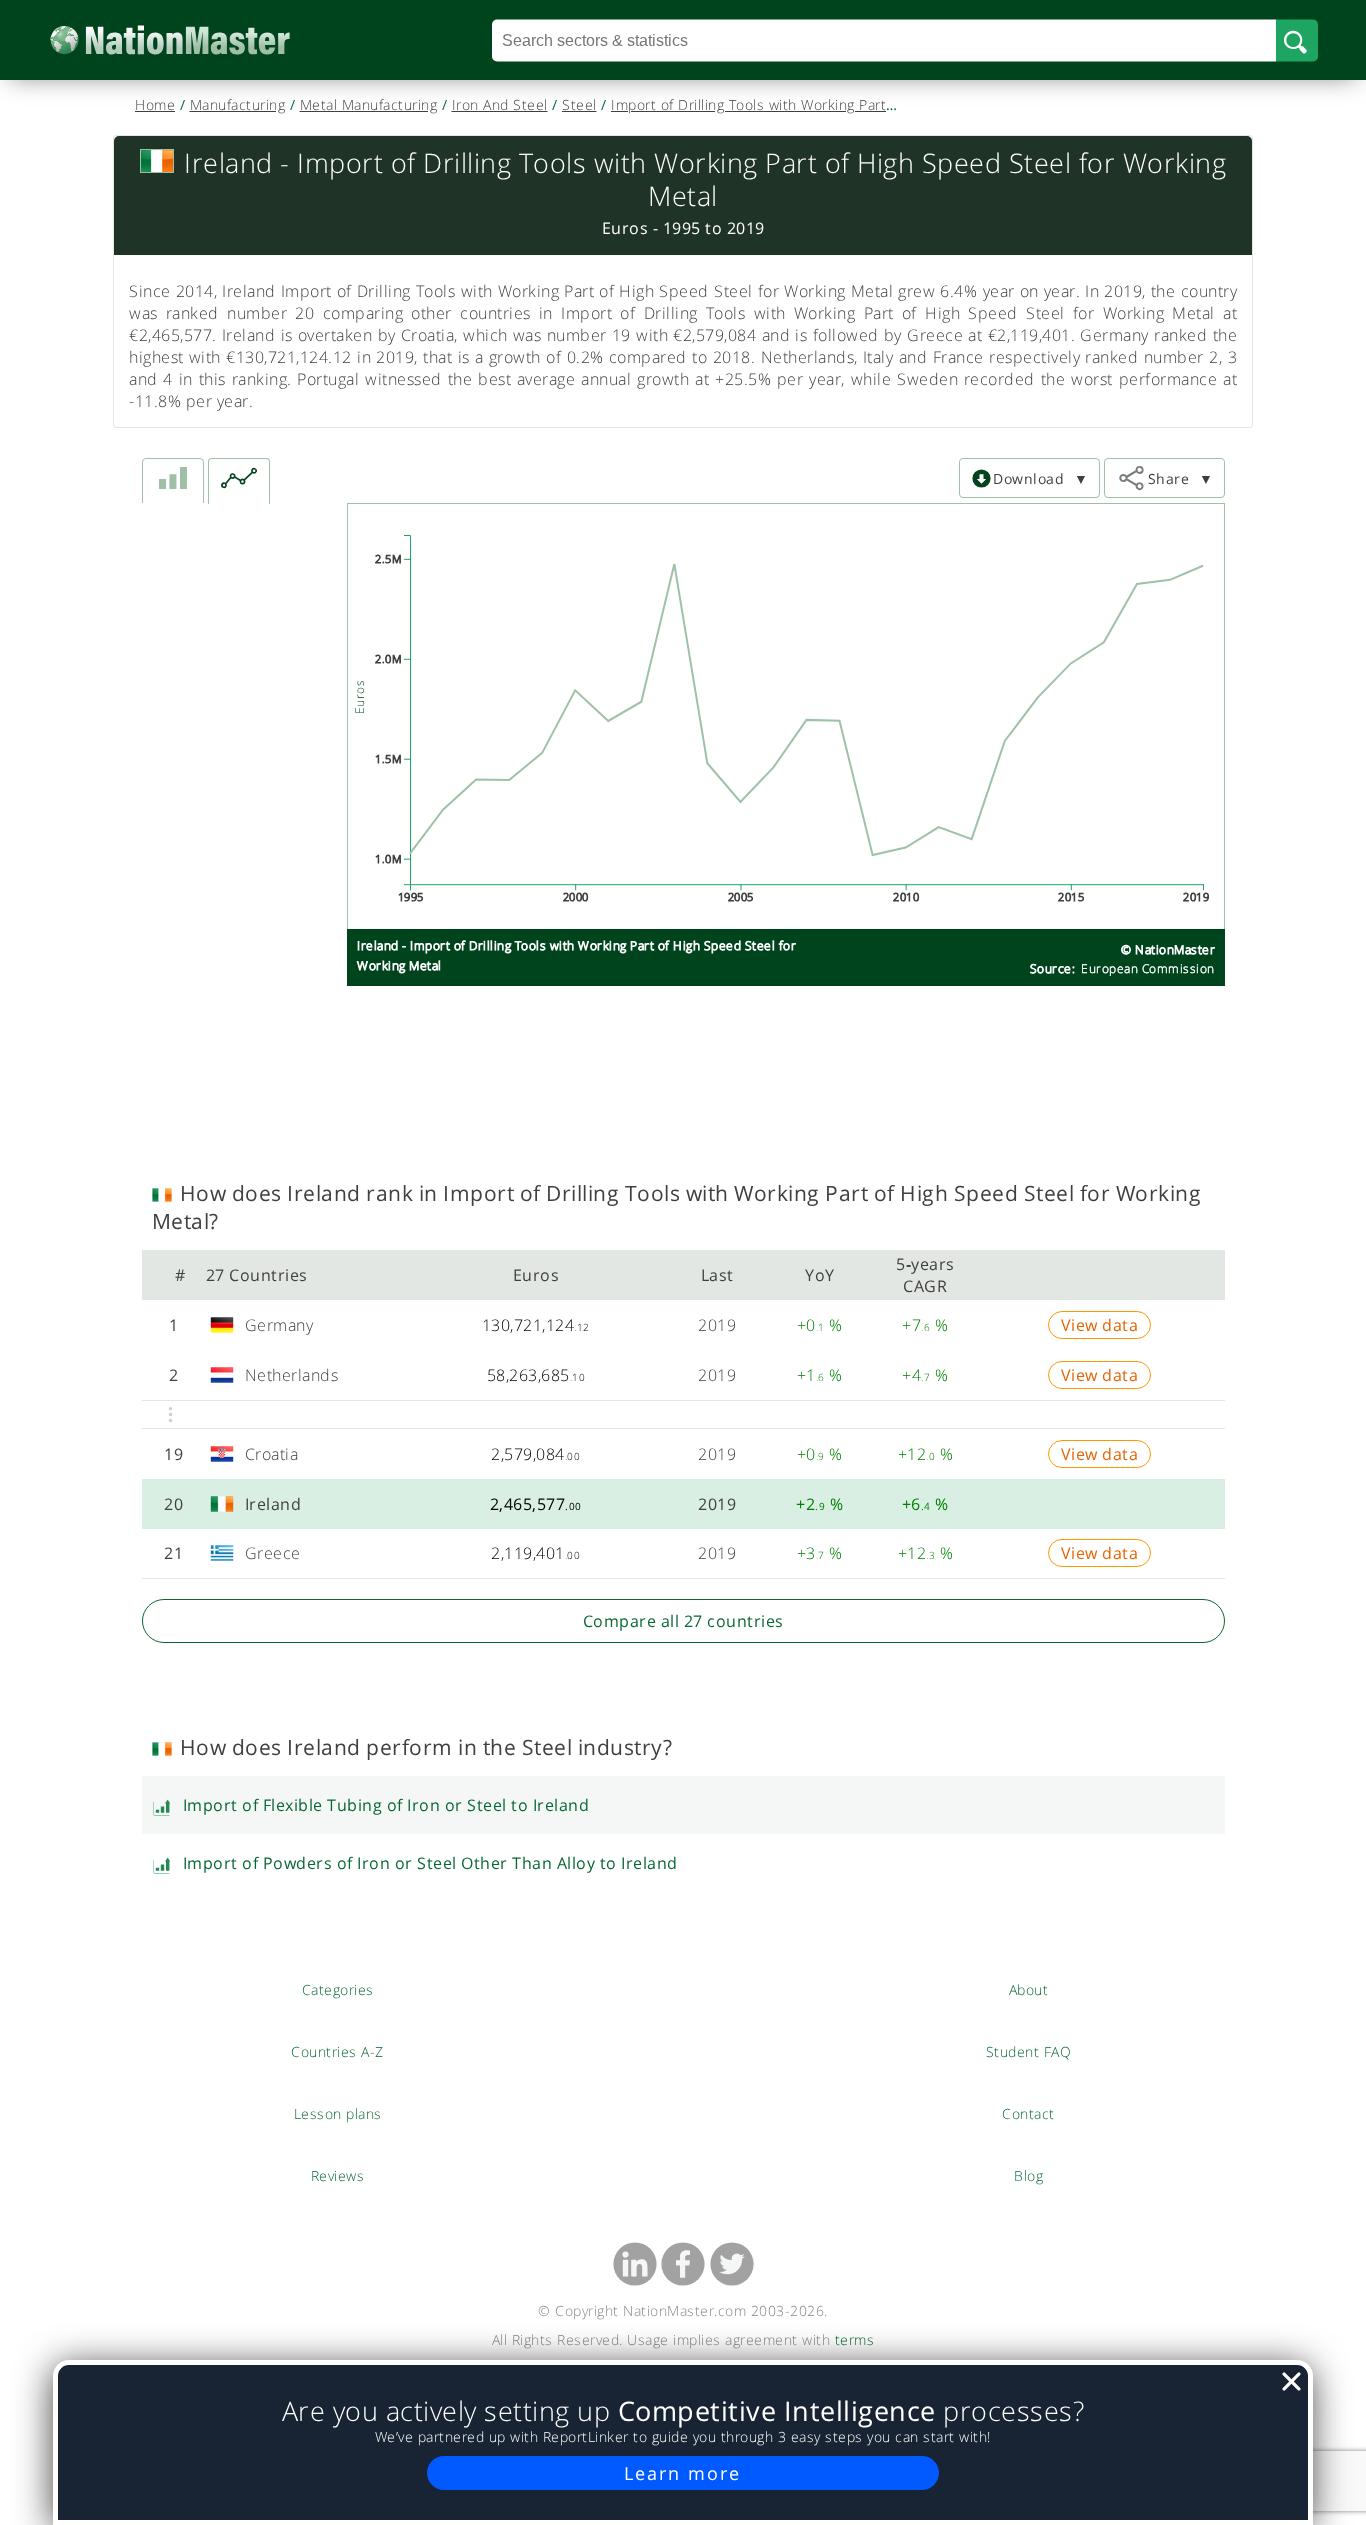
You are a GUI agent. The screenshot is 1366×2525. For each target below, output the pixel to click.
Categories (338, 1989)
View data (1100, 1325)
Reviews (338, 2175)
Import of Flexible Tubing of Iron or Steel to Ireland (386, 1805)
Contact (1029, 2113)
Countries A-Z (337, 2051)
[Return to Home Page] (200, 40)
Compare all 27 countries (683, 1621)
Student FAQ (1029, 2051)
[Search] (1297, 40)
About (1029, 1989)
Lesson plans (337, 2113)
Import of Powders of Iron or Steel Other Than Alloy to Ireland (430, 1863)
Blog (1028, 2175)
